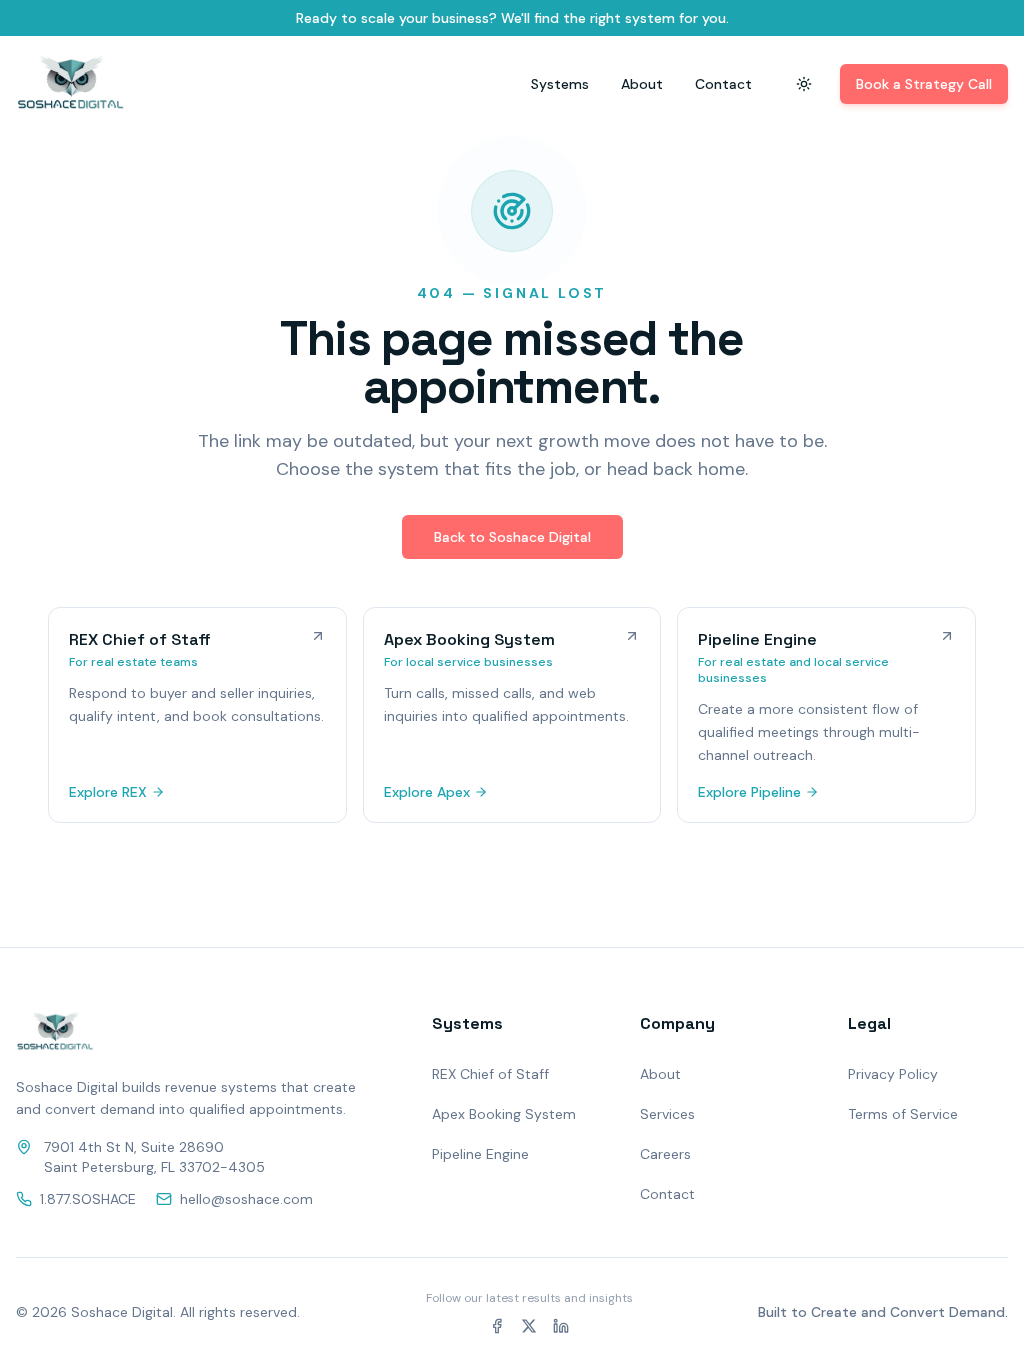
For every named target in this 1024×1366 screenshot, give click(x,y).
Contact (723, 84)
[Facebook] (497, 1326)
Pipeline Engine (480, 1154)
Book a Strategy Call (924, 84)
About (642, 84)
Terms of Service (903, 1114)
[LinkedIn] (561, 1326)
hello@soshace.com (246, 1199)
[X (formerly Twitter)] (529, 1326)
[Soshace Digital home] (70, 84)
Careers (665, 1154)
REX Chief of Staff (490, 1074)
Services (667, 1114)
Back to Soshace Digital (512, 537)
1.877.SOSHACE (88, 1199)
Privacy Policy (893, 1074)
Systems (560, 84)
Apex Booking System (504, 1114)
